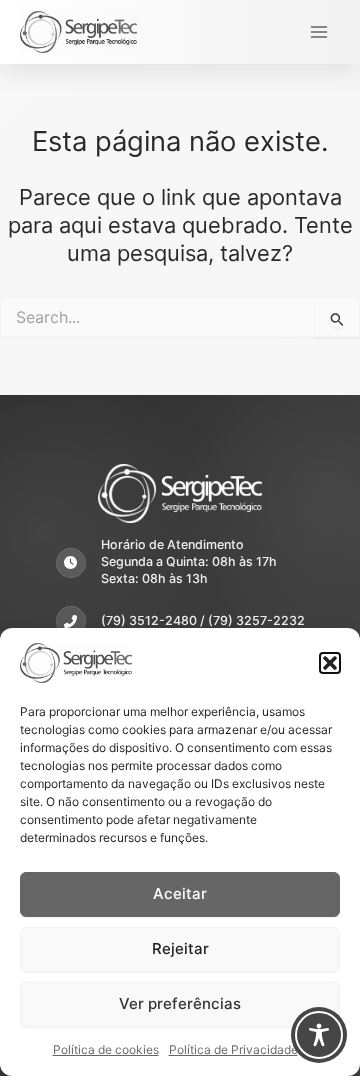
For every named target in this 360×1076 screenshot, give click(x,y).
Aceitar (180, 893)
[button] (330, 663)
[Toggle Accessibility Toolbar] (319, 1035)
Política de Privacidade (233, 1049)
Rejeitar (180, 948)
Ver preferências (180, 1003)
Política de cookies (106, 1049)
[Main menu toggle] (319, 32)
